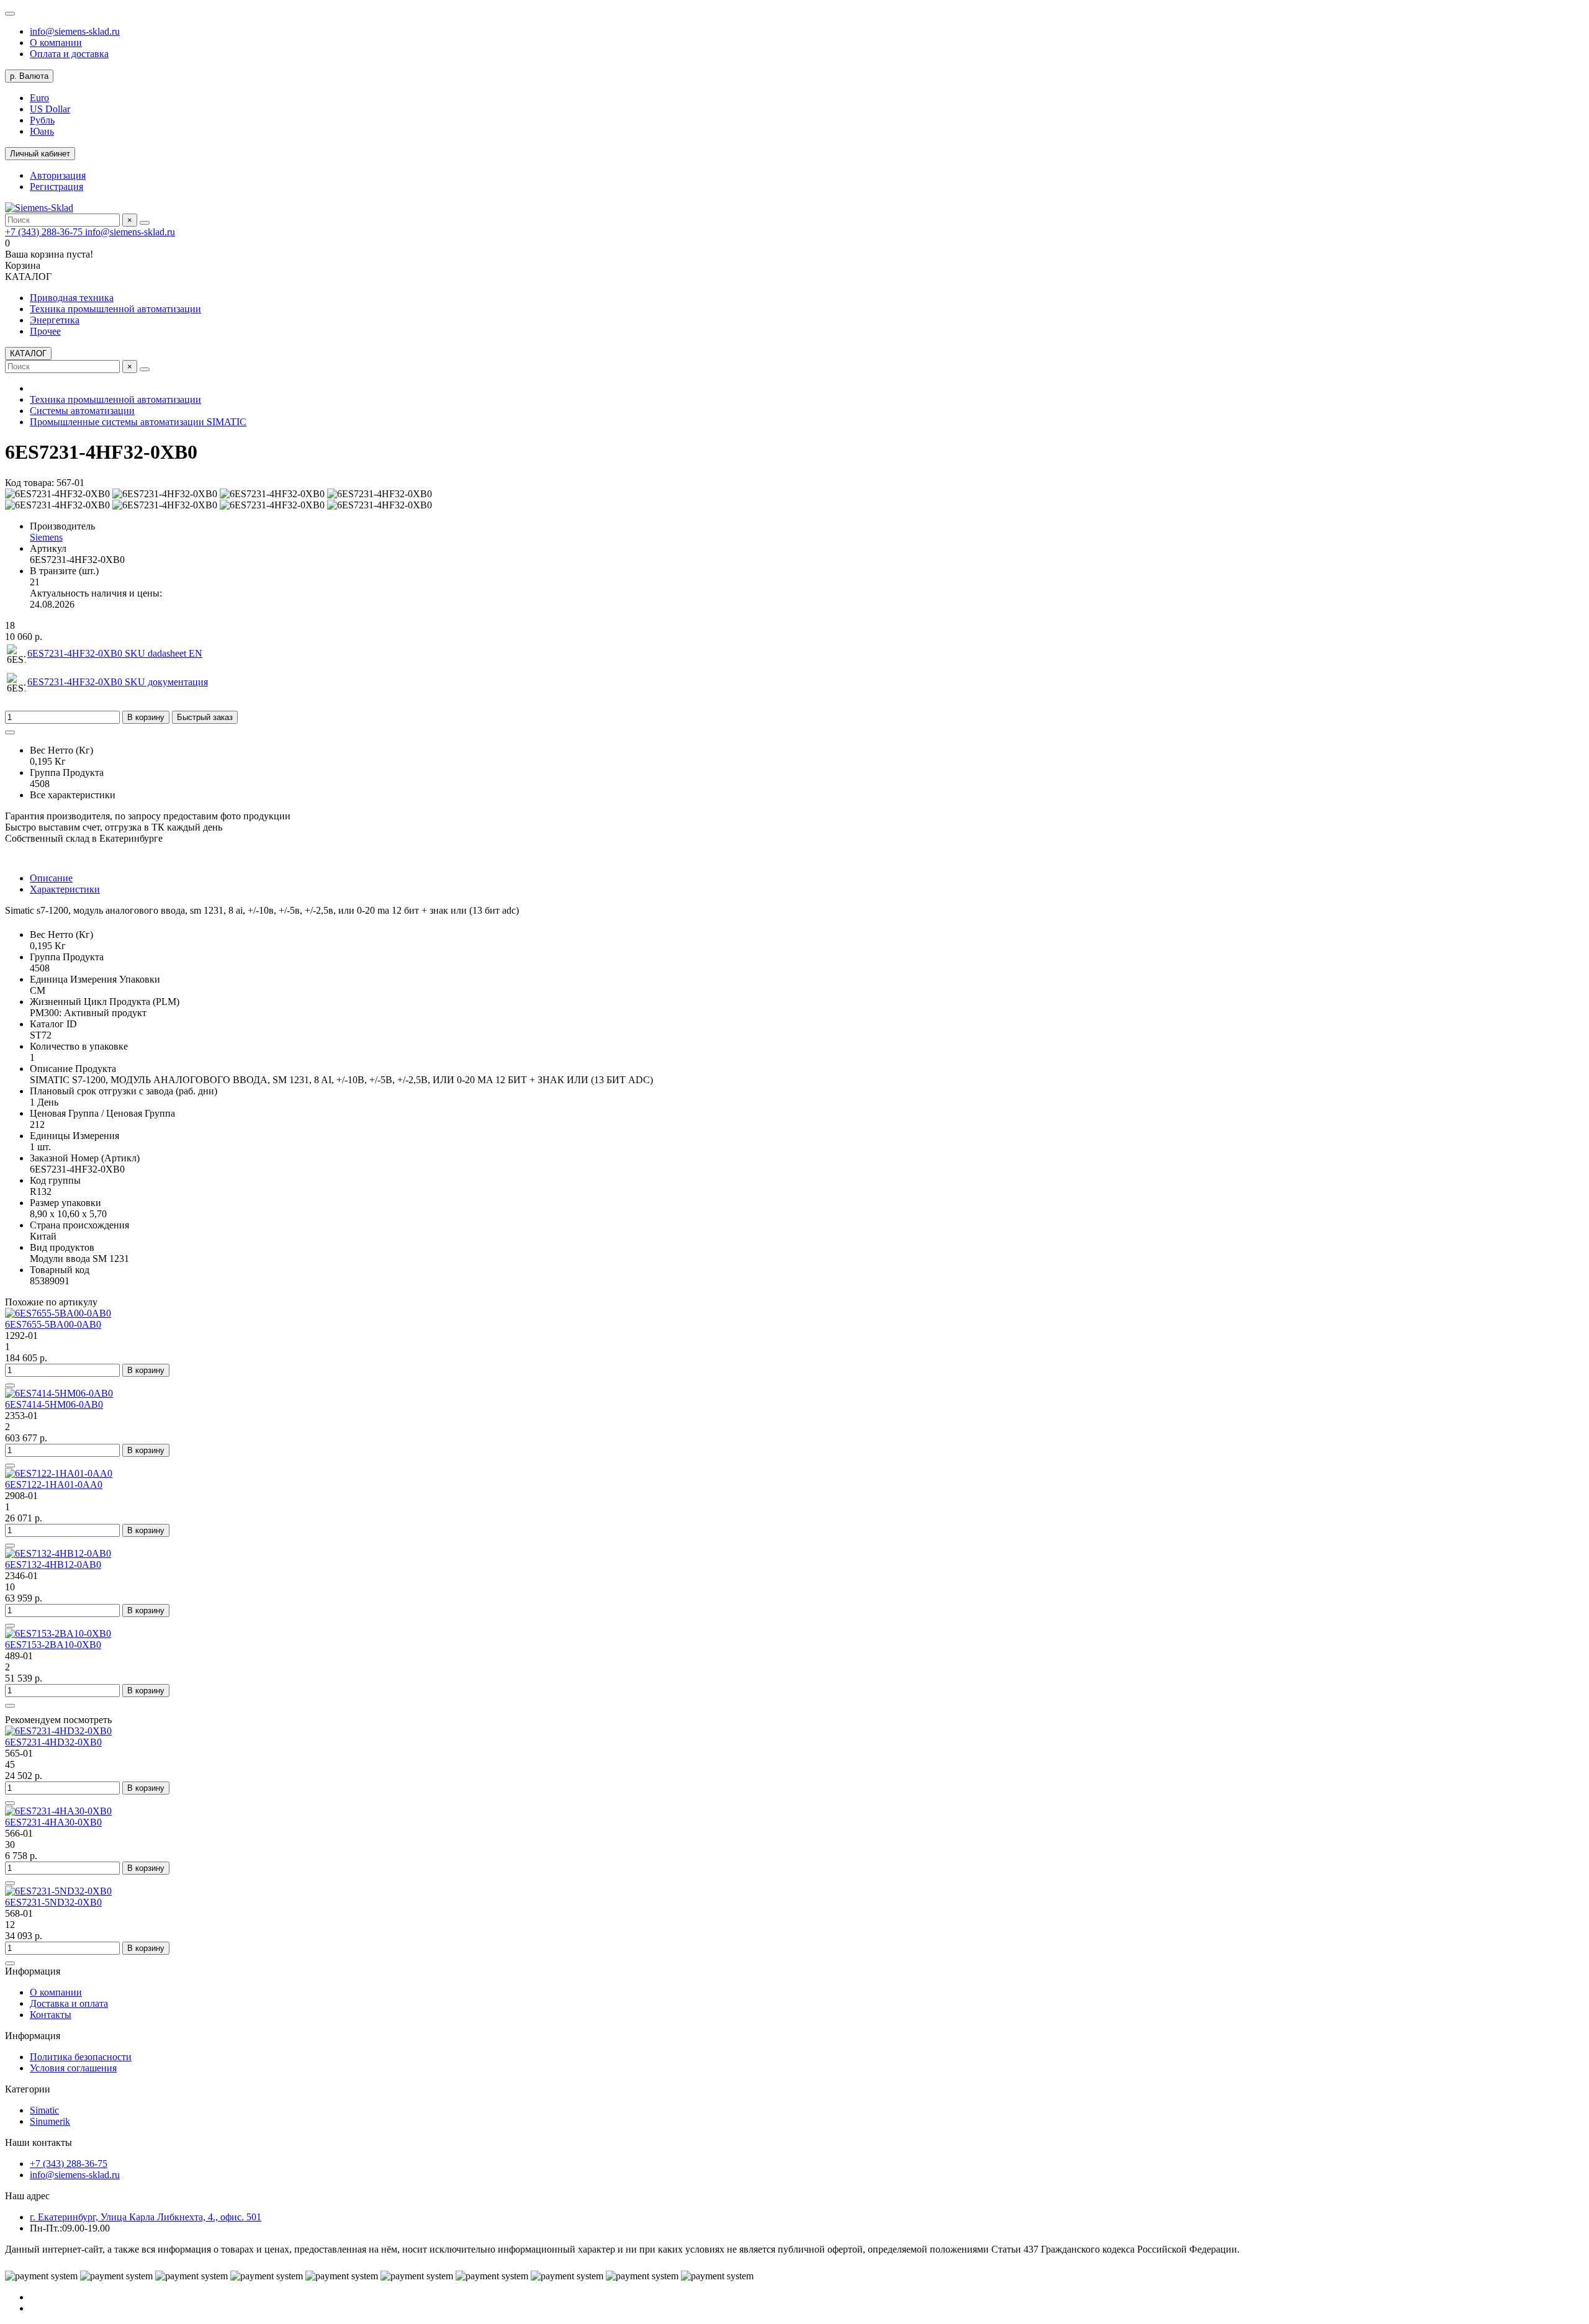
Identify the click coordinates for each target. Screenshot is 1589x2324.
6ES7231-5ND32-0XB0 (53, 1902)
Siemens (46, 537)
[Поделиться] (10, 732)
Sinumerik (50, 2121)
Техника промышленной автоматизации (115, 309)
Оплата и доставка (69, 54)
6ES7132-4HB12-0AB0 (53, 1565)
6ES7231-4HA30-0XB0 (53, 1822)
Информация (33, 1971)
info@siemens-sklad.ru (75, 31)
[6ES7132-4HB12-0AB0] (58, 1553)
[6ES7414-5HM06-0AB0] (59, 1393)
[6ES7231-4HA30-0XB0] (58, 1811)
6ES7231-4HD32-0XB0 (53, 1742)
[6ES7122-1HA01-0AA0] (59, 1473)
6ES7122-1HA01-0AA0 (54, 1484)
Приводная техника (72, 298)
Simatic (44, 2110)
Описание (51, 878)
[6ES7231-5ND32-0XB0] (58, 1891)
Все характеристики (73, 795)
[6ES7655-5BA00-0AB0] (58, 1313)
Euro (39, 98)
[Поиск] (145, 223)
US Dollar (50, 109)
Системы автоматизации (82, 411)
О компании (56, 43)
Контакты (51, 2015)
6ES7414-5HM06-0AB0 (54, 1404)
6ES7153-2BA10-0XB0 (53, 1645)
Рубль (42, 120)
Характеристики (65, 889)
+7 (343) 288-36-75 (45, 232)
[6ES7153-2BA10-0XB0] (58, 1633)
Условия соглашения (73, 2068)
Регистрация (56, 187)
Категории (28, 2089)
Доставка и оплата (69, 2003)
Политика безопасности (81, 2057)
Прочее (45, 331)
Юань (42, 131)
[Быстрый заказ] (10, 1385)
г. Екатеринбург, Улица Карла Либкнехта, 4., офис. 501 (146, 2217)
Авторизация (58, 175)
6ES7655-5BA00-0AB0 (53, 1324)
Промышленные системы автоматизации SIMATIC (138, 422)
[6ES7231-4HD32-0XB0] (58, 1731)
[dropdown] (10, 14)
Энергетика (55, 320)
